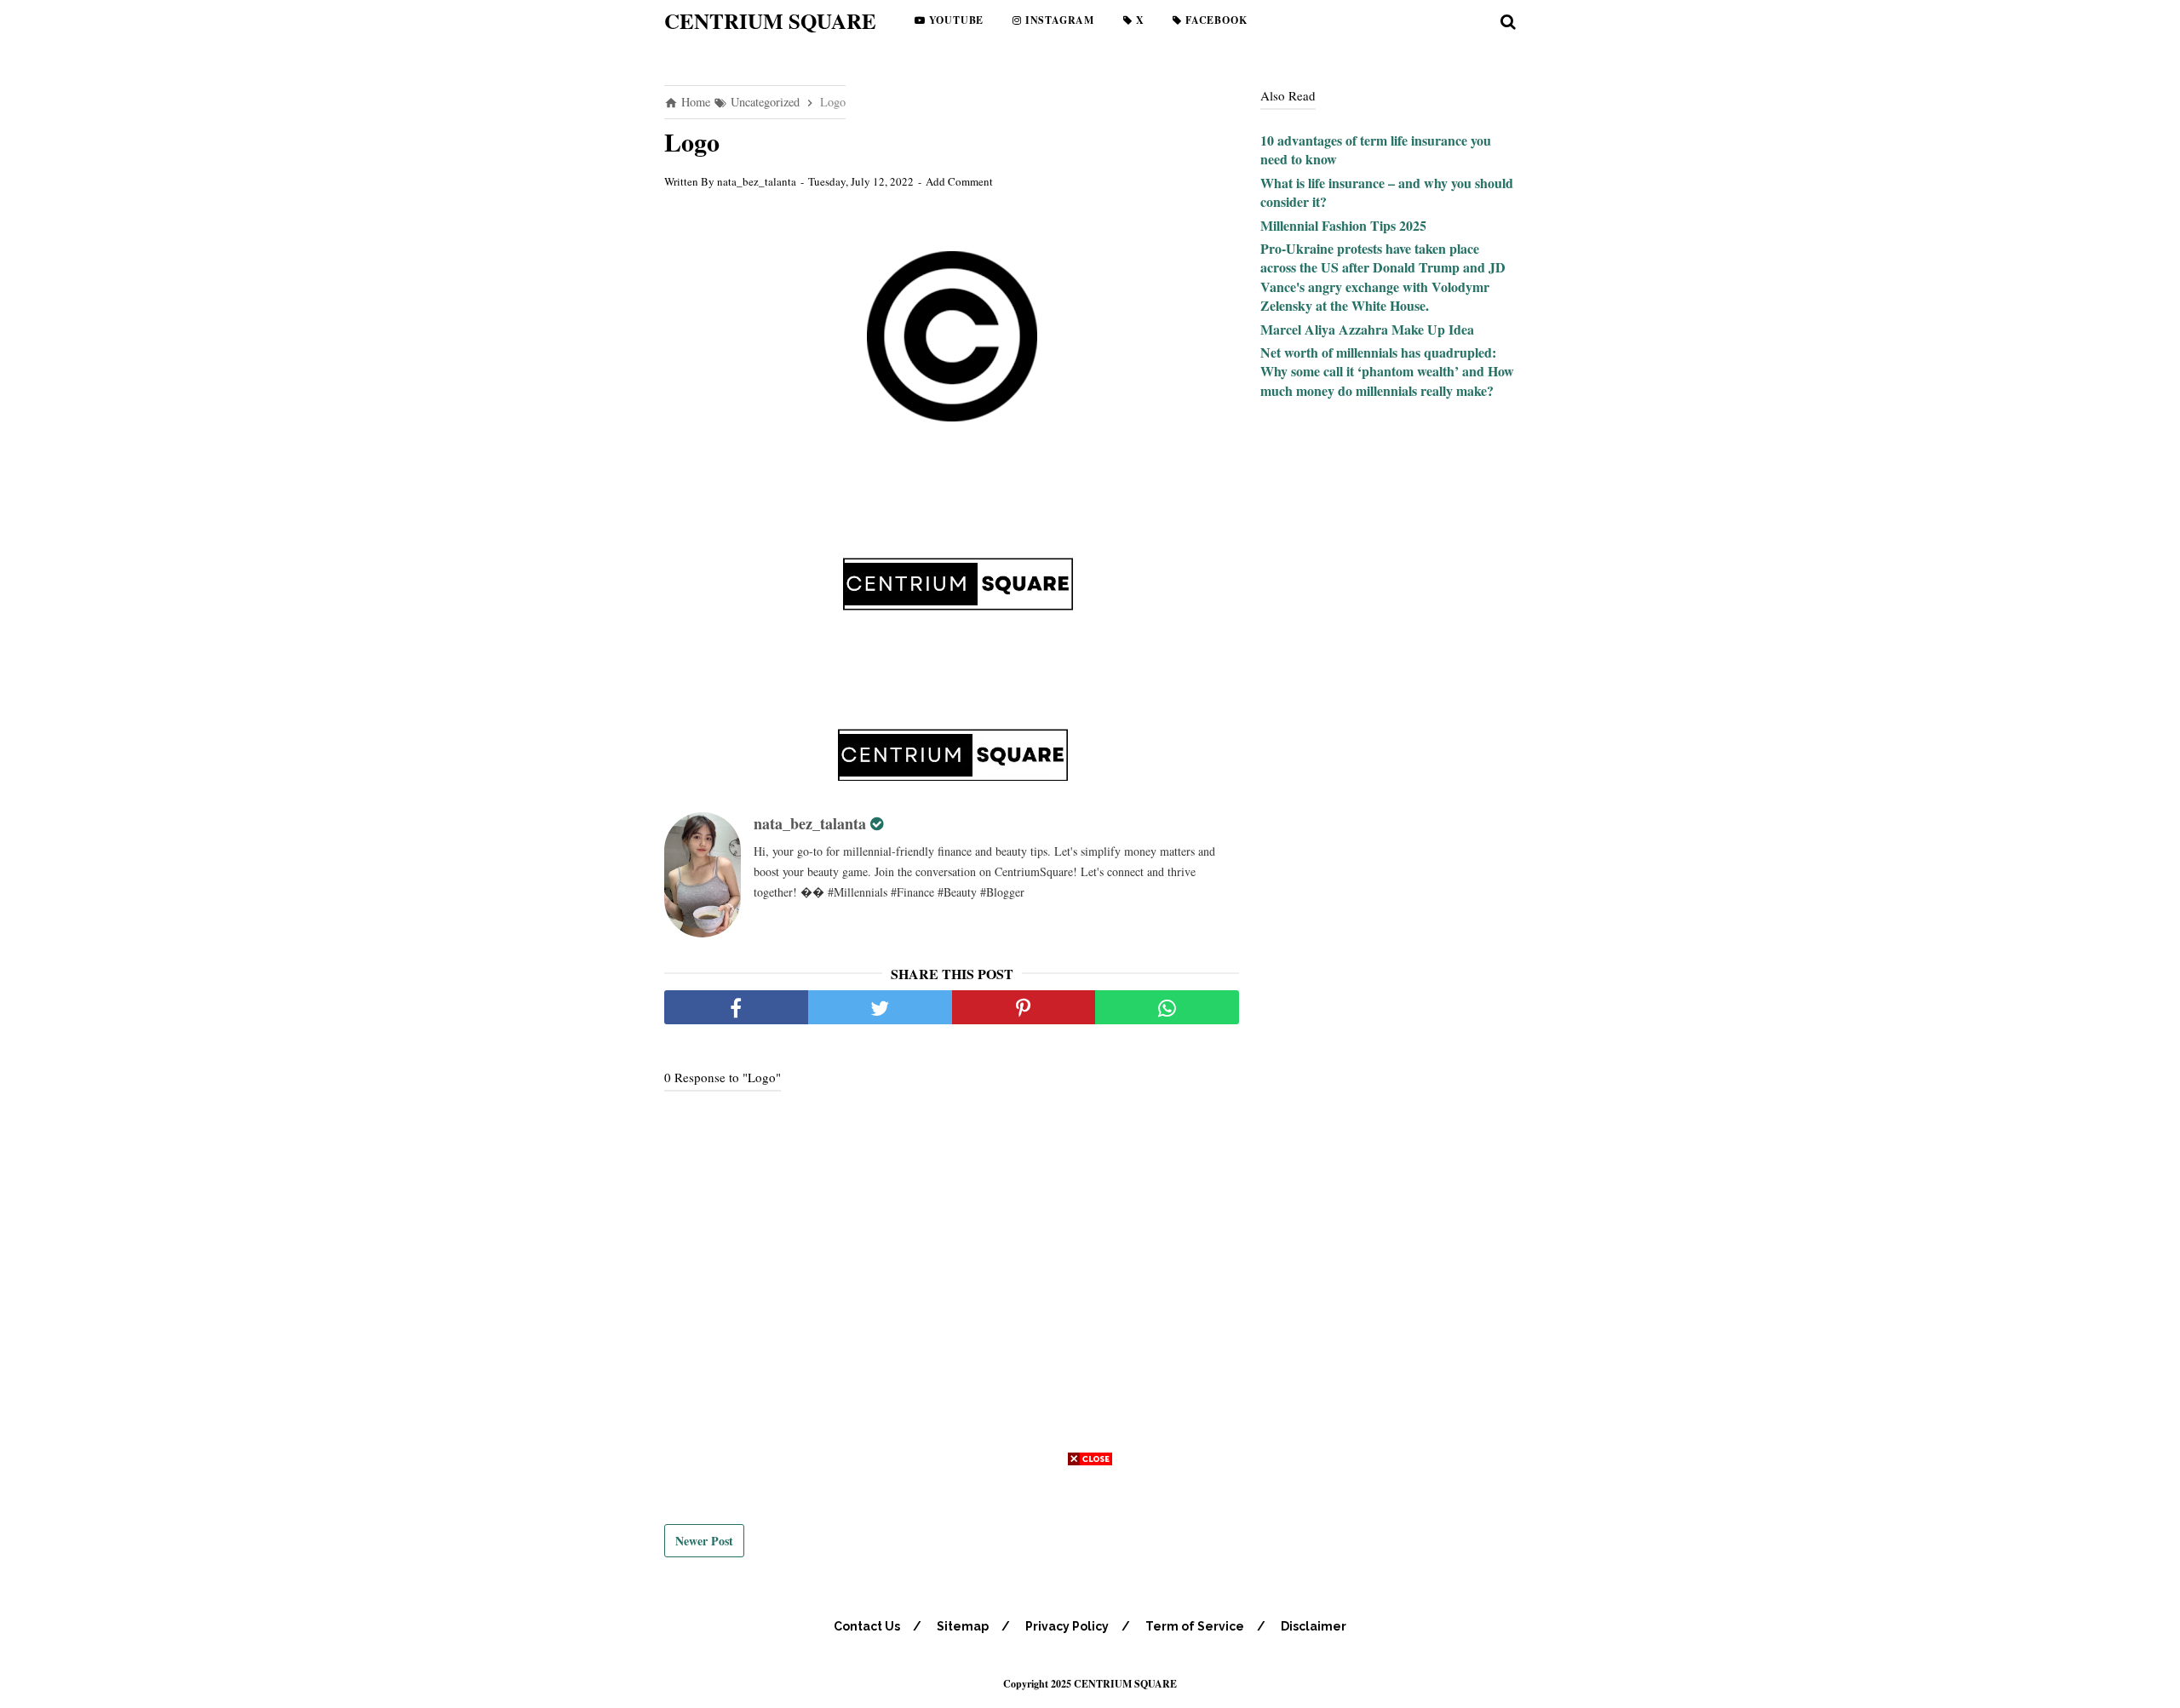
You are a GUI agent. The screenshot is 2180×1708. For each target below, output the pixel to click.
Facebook (1214, 20)
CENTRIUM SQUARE (770, 21)
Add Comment (959, 181)
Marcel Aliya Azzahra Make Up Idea (1367, 329)
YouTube (955, 20)
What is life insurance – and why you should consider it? (1387, 192)
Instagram (1058, 20)
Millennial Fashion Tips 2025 (1343, 225)
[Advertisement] (1090, 1589)
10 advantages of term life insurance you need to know (1376, 149)
